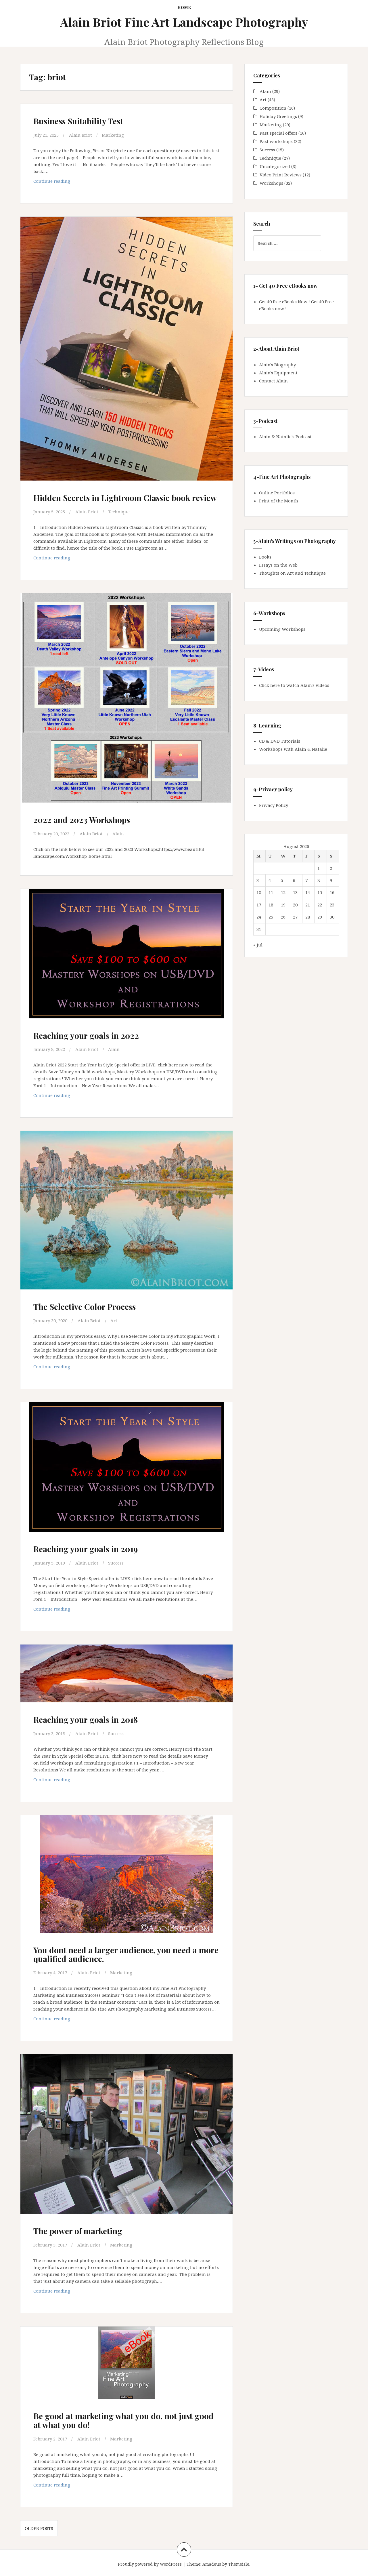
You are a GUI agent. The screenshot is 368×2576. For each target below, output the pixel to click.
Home (184, 7)
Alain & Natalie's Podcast (285, 437)
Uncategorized (275, 166)
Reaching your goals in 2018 (86, 1719)
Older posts (39, 2528)
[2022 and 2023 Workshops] (126, 694)
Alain (118, 834)
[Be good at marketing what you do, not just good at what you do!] (126, 2370)
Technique (119, 512)
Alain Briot (80, 135)
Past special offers (278, 133)
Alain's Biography (277, 365)
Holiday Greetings (278, 116)
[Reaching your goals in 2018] (126, 1682)
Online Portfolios (277, 493)
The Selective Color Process (85, 1307)
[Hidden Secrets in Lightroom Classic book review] (126, 340)
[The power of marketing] (126, 2134)
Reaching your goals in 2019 (86, 1549)
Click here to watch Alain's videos (294, 685)
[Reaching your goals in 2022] (126, 956)
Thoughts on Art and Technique (292, 573)
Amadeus (212, 2564)
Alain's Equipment (278, 373)
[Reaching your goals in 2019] (126, 1470)
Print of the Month (279, 501)
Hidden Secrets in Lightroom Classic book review (125, 498)
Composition (273, 108)
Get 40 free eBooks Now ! (284, 302)
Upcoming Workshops (282, 629)
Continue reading (63, 183)
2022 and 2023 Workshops (82, 820)
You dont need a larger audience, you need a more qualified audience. (126, 1954)
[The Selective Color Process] (126, 1211)
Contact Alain (273, 381)
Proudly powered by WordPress (150, 2564)
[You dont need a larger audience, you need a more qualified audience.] (126, 1877)
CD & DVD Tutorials (280, 741)
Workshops (271, 183)
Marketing (113, 135)
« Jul (258, 945)
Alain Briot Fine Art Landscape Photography (184, 22)
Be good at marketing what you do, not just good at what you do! (123, 2420)
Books (265, 557)
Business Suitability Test (78, 121)
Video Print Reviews (281, 175)
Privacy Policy (274, 805)
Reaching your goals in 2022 (86, 1035)
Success (116, 1563)
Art (114, 1321)
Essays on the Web (278, 565)
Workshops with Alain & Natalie (293, 749)
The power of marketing (78, 2231)
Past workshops (276, 141)
